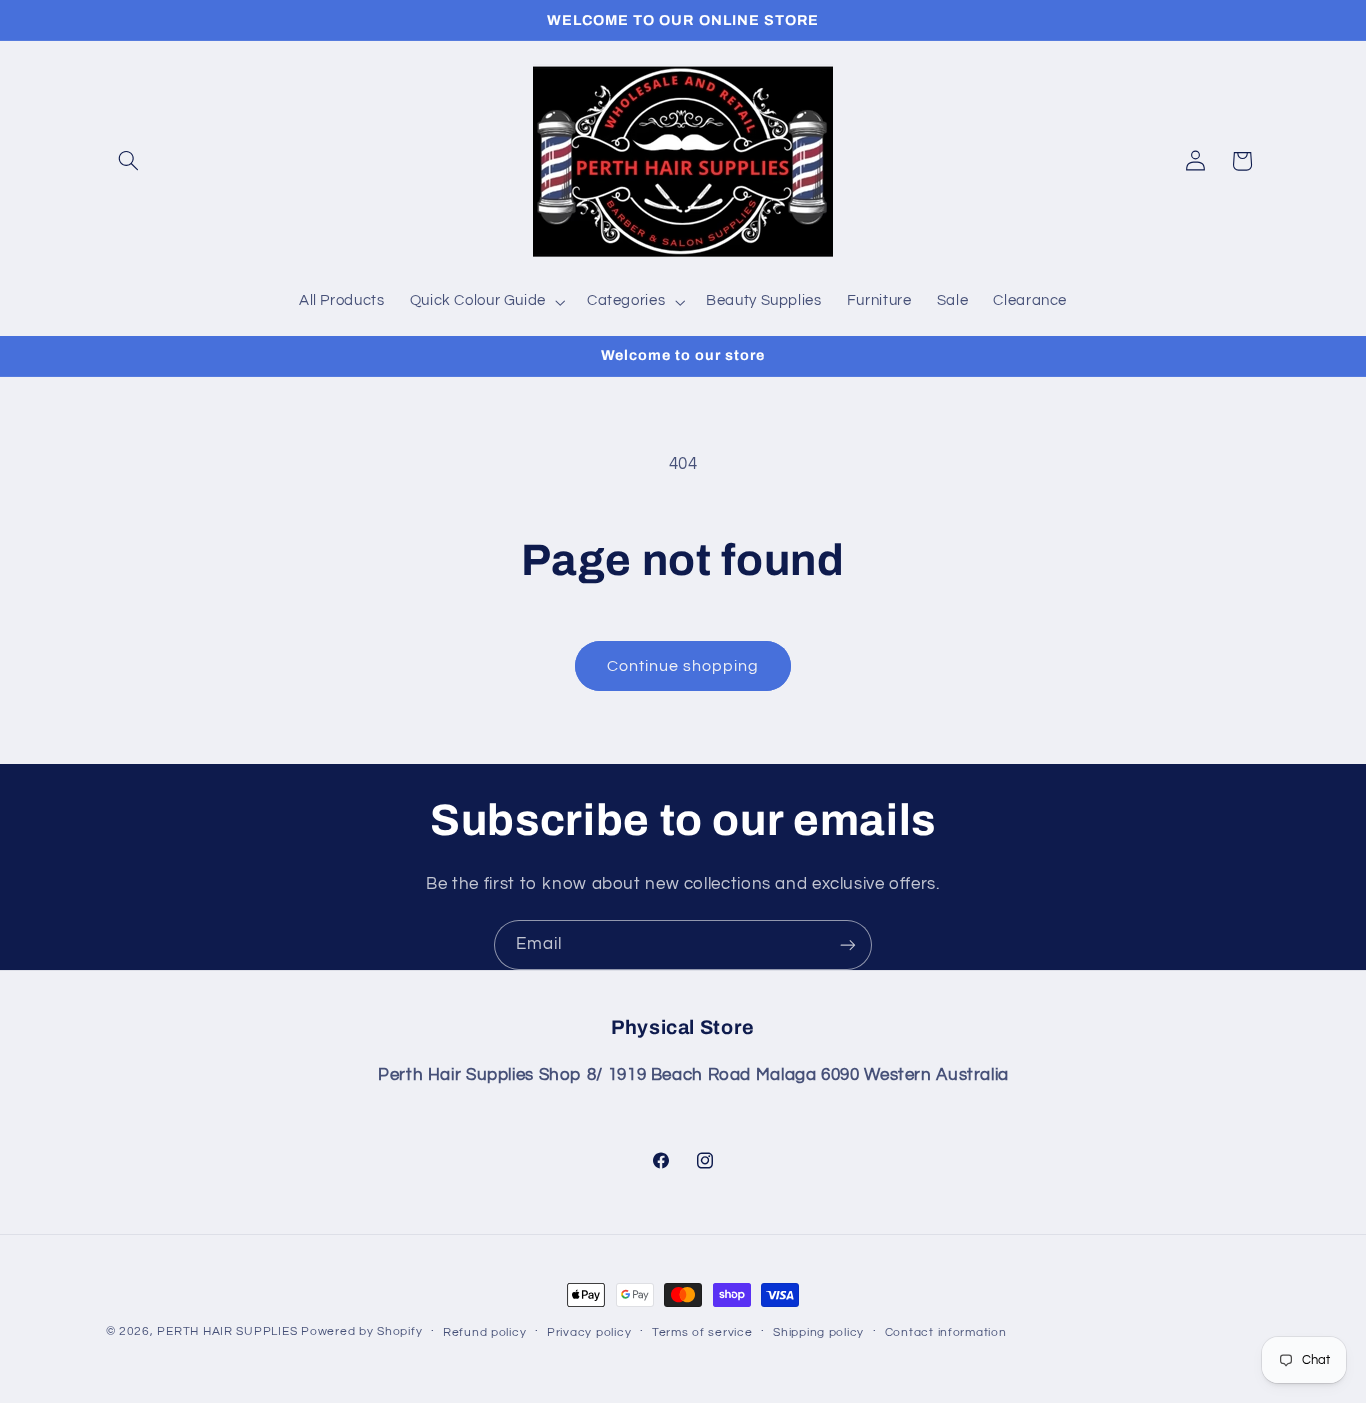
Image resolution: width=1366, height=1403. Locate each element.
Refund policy (485, 1332)
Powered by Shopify (361, 1331)
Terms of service (702, 1332)
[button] (129, 161)
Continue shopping (683, 666)
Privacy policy (589, 1332)
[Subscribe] (848, 944)
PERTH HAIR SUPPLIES (227, 1331)
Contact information (946, 1332)
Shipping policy (818, 1332)
